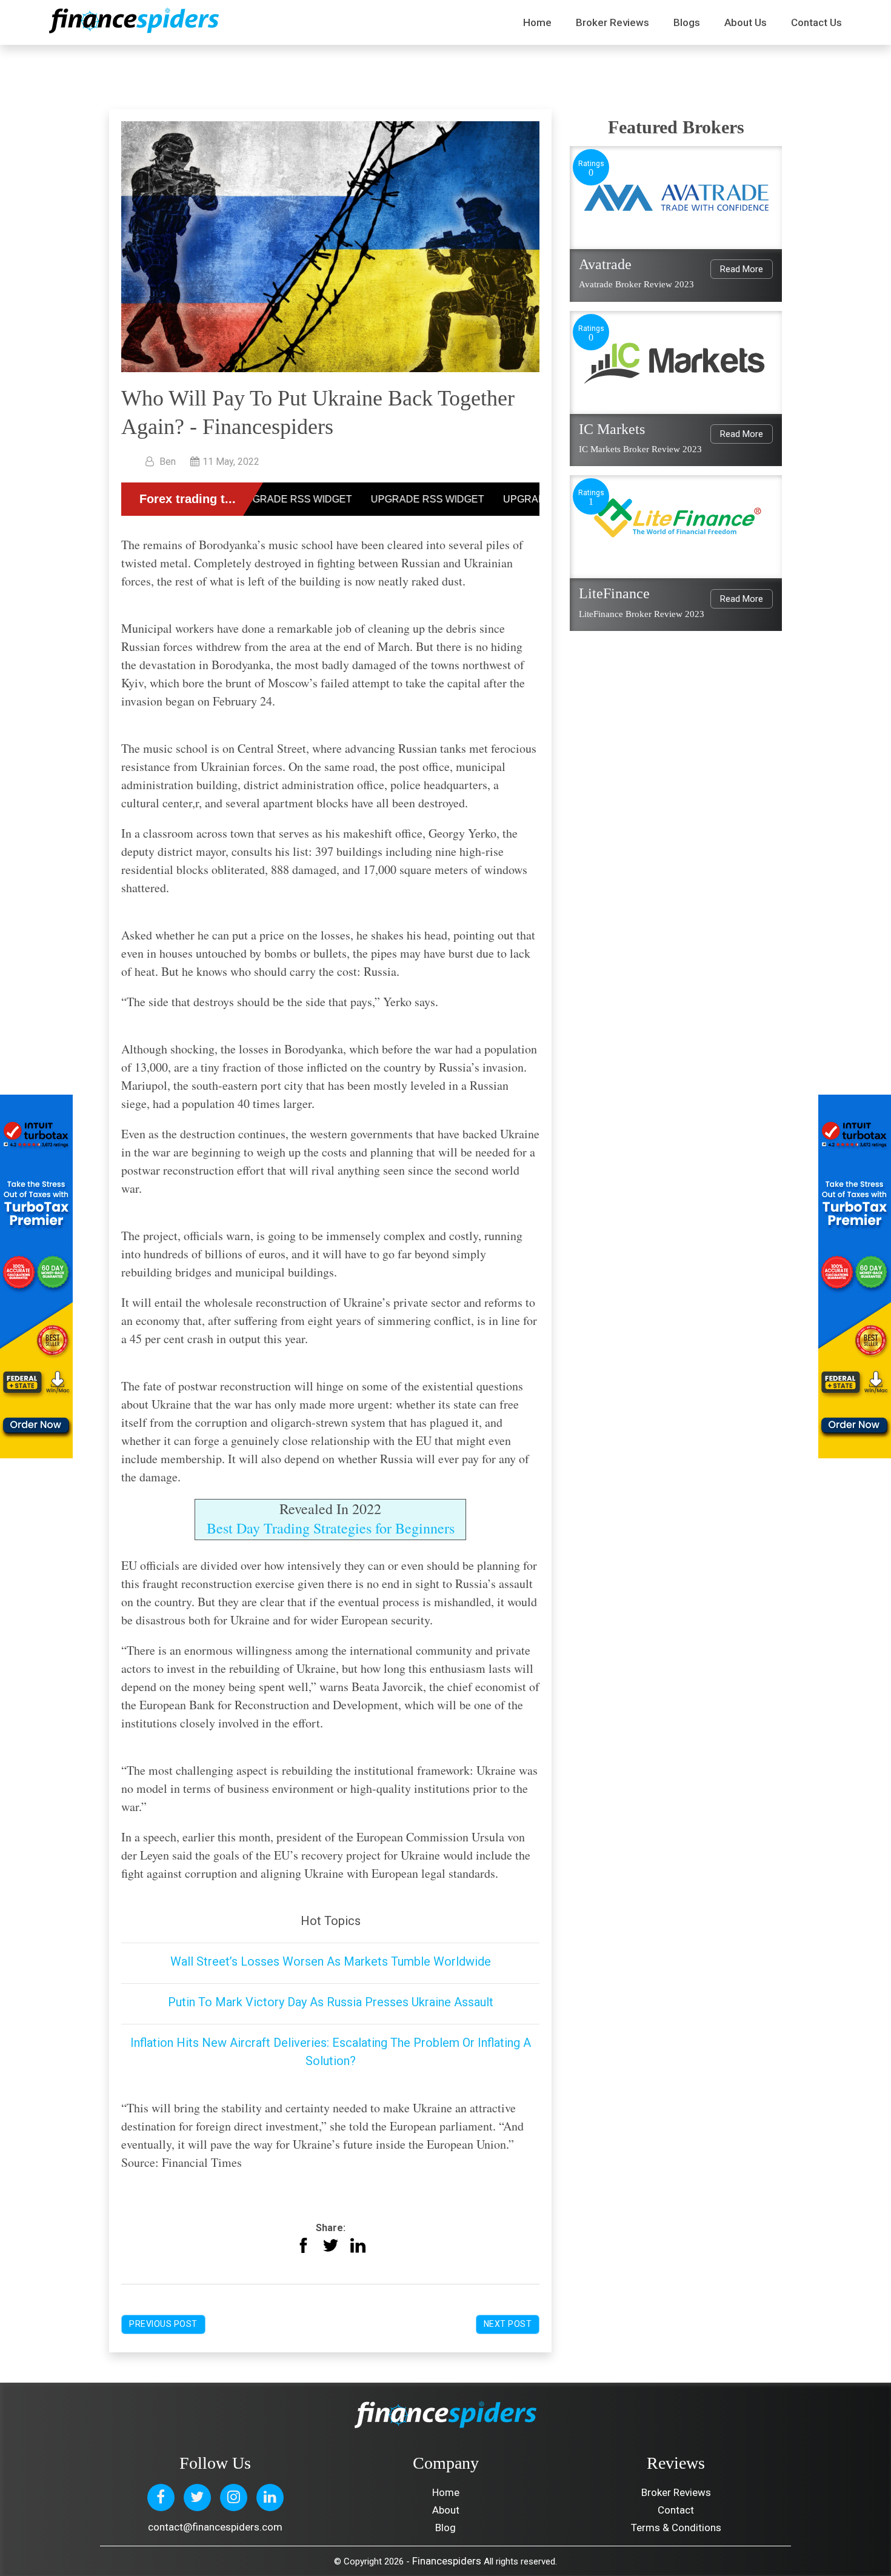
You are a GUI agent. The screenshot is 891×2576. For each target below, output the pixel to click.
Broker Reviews (612, 22)
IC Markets (612, 429)
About (446, 2510)
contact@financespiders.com (215, 2527)
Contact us (816, 22)
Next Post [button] (508, 2324)
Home (537, 22)
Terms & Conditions (676, 2528)
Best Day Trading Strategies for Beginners (331, 1528)
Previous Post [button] (163, 2324)
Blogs (687, 22)
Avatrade (605, 264)
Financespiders (447, 2561)
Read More (742, 269)
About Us (746, 22)
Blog (446, 2528)
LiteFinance (614, 593)
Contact (676, 2510)
